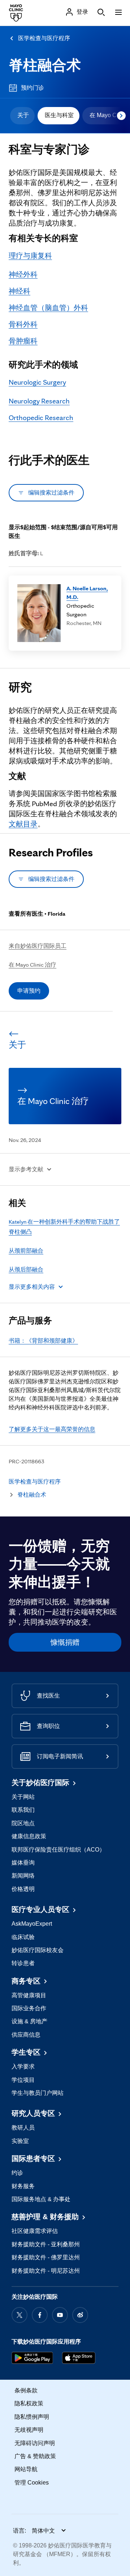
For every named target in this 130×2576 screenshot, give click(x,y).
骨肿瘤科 (23, 341)
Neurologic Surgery (37, 382)
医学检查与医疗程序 (44, 38)
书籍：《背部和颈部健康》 (43, 1341)
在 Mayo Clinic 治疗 (32, 965)
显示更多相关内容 (32, 1287)
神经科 (19, 291)
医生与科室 (59, 115)
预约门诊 (32, 88)
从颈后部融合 (26, 1269)
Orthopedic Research (41, 418)
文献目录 (23, 824)
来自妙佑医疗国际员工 (38, 946)
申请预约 (29, 991)
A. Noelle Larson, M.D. (87, 593)
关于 (23, 115)
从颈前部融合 (26, 1251)
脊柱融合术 (45, 65)
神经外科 (23, 274)
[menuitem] (22, 116)
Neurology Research (39, 401)
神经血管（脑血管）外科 (48, 308)
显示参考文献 (26, 1169)
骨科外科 (23, 324)
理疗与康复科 (30, 256)
